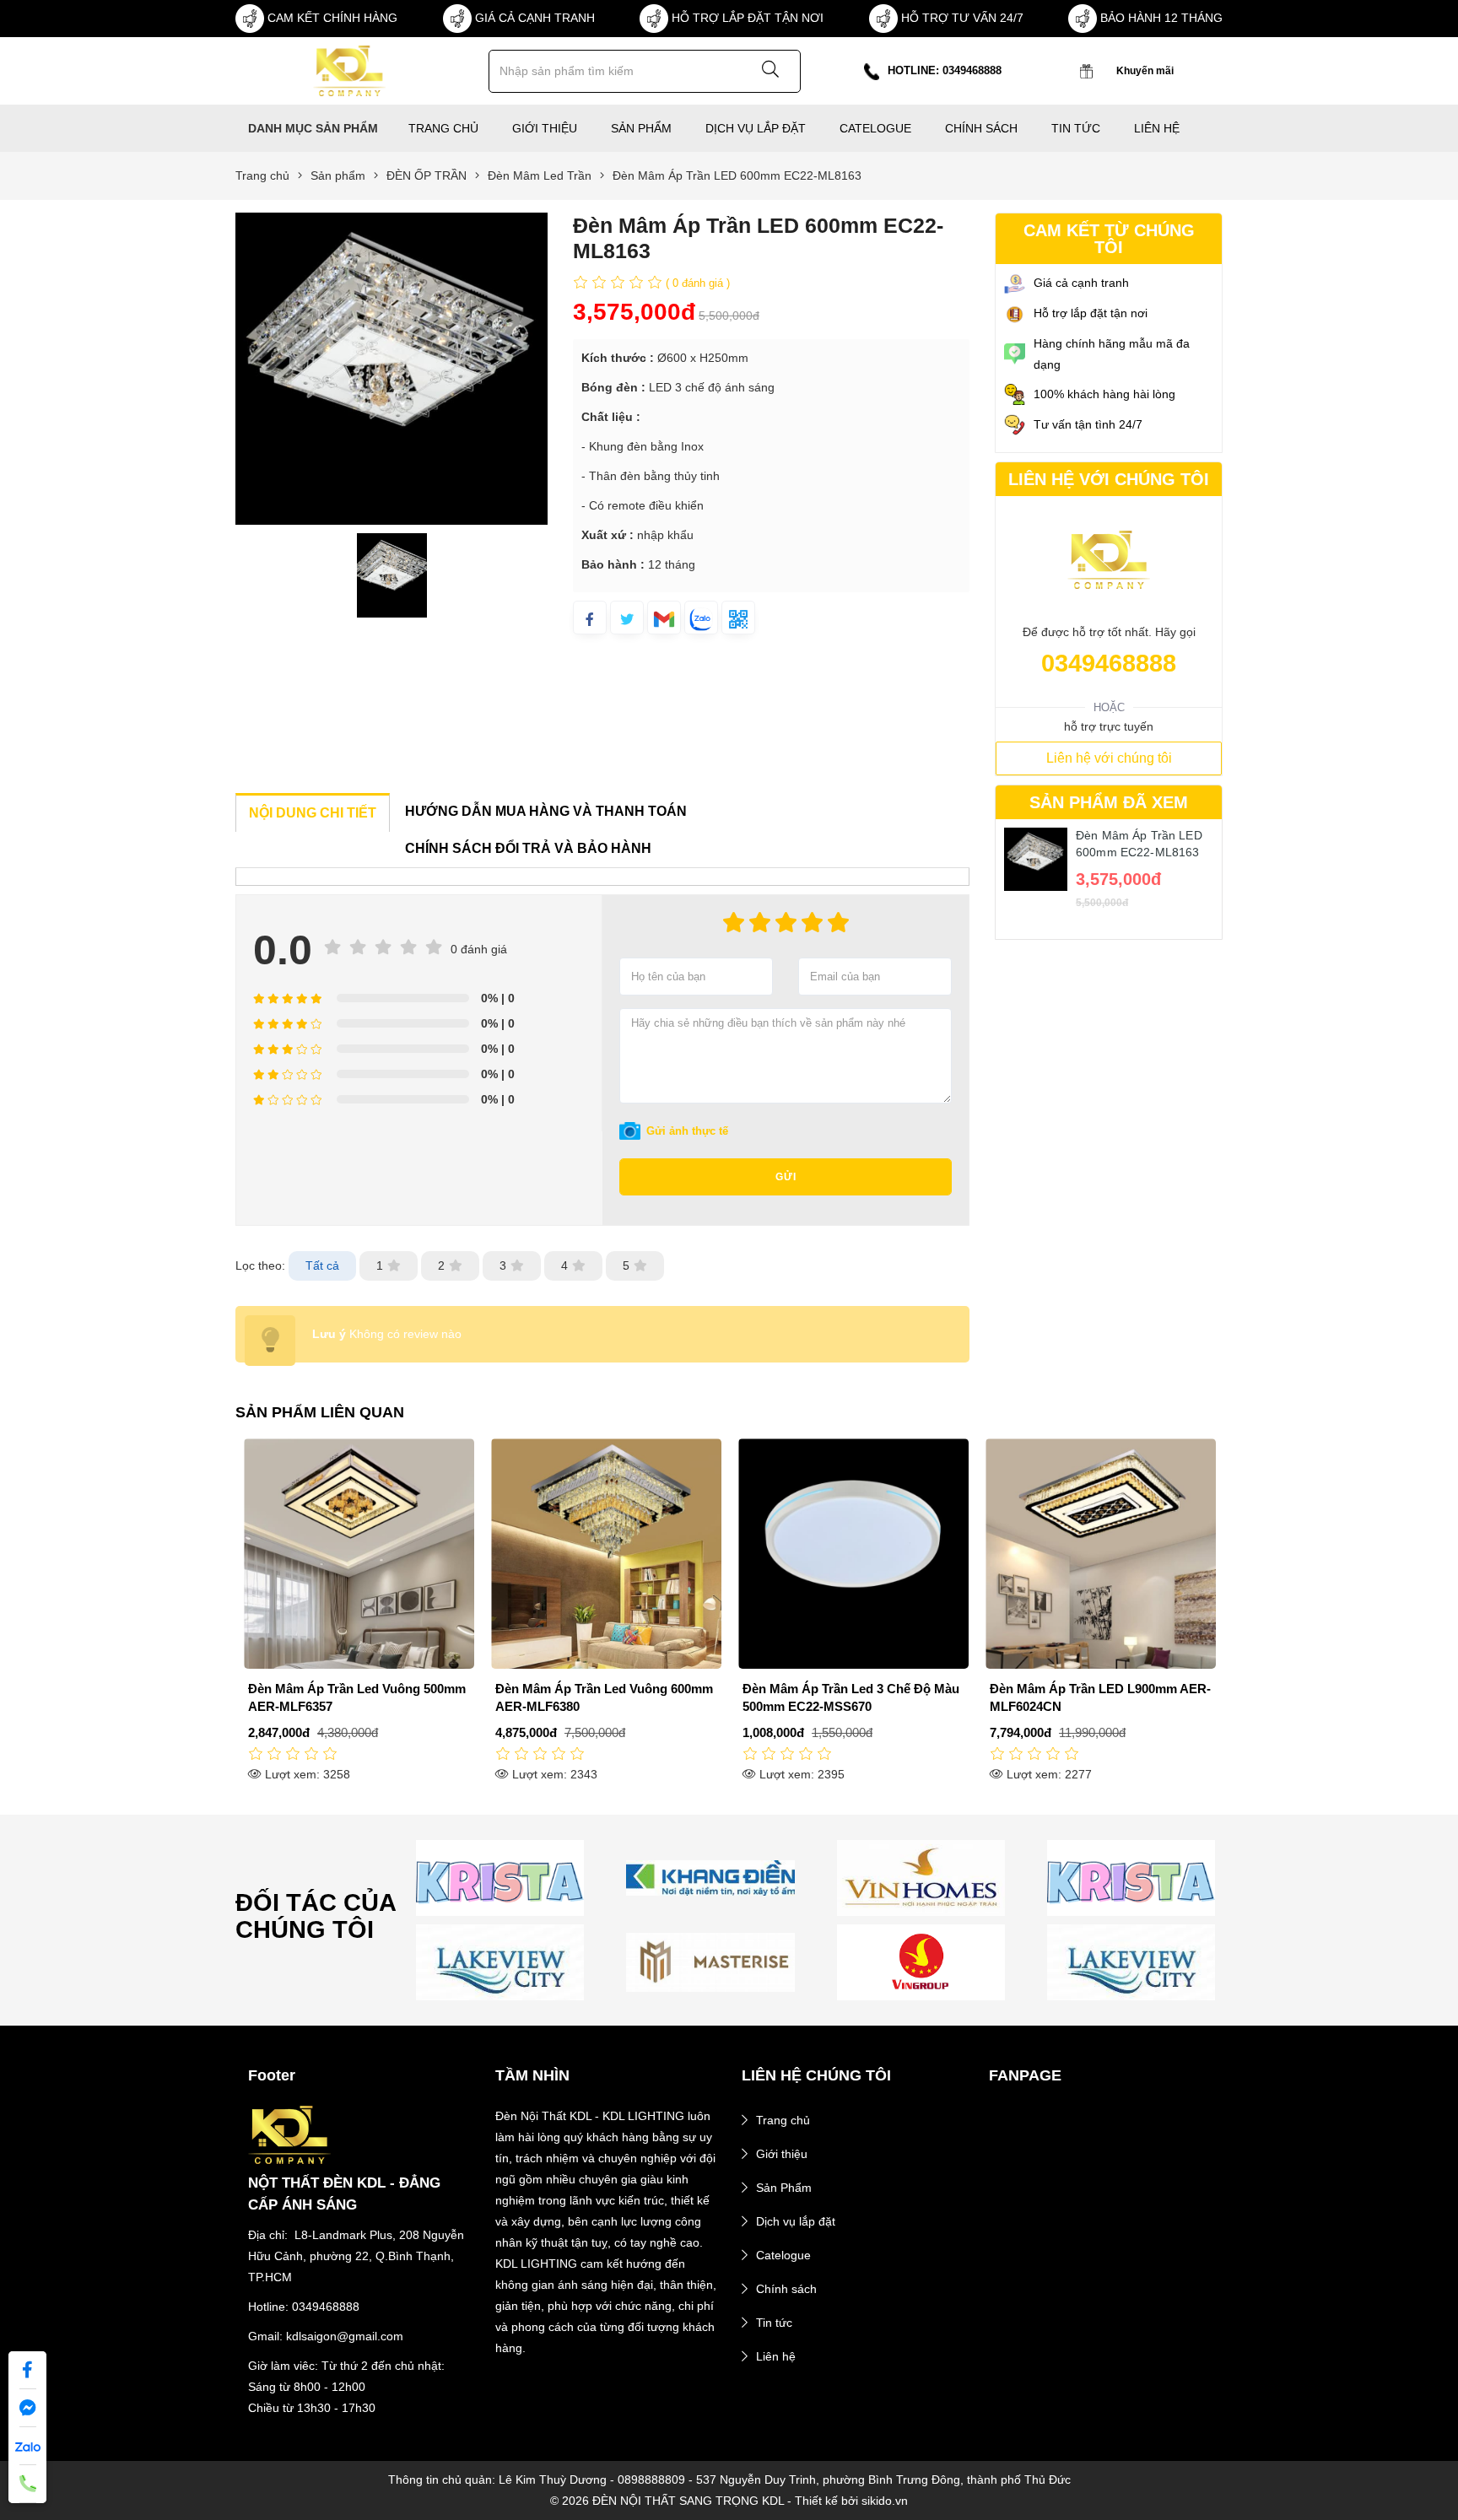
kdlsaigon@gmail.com (345, 2336)
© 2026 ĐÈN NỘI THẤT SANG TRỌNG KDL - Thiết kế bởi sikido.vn (729, 2501)
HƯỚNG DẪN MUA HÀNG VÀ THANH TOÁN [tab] (546, 811)
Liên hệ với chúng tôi (1109, 758)
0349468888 (1109, 663)
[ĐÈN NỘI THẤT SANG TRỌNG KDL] (349, 70)
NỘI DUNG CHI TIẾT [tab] (313, 813)
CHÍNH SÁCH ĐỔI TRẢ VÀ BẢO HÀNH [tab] (528, 848)
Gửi (786, 1177)
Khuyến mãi (1145, 71)
